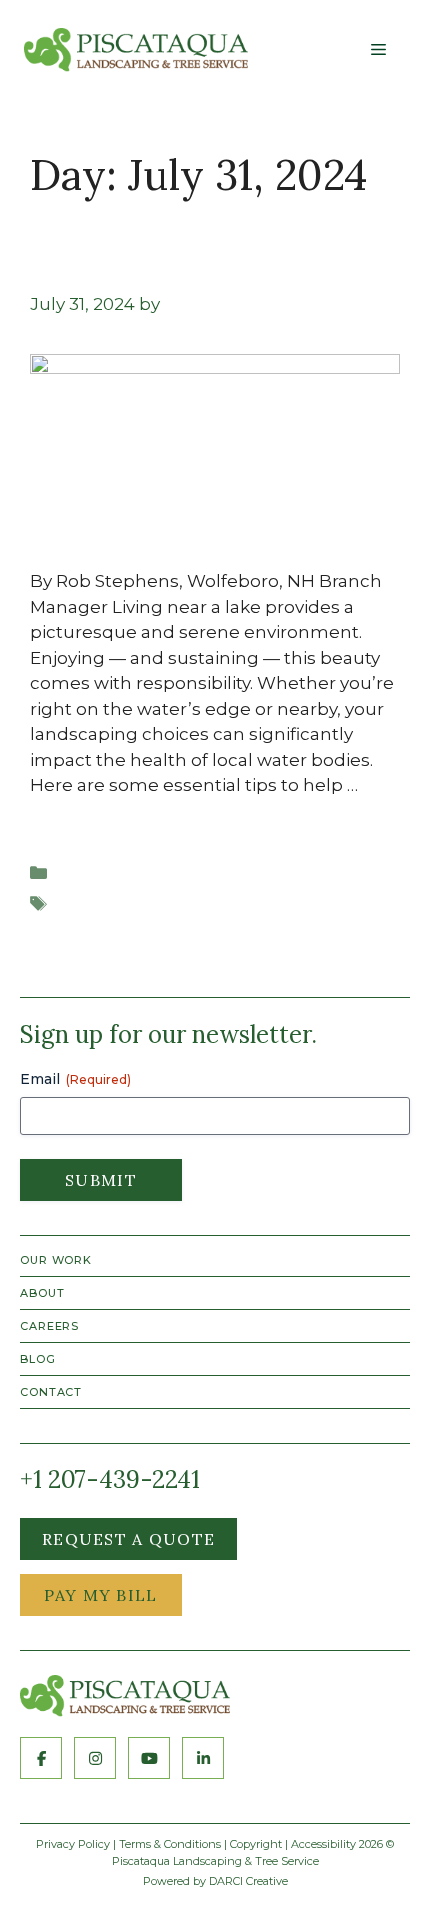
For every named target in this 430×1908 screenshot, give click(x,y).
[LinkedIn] (203, 1758)
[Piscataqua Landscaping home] (125, 1696)
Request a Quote (128, 1539)
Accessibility (323, 1844)
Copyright (256, 1844)
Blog (38, 1359)
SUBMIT (101, 1180)
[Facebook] (41, 1758)
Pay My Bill (100, 1595)
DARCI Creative (248, 1881)
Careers (49, 1326)
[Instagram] (95, 1758)
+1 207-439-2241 (110, 1480)
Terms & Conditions (170, 1844)
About (42, 1293)
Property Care (116, 873)
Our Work (56, 1260)
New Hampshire (128, 904)
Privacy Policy (73, 1844)
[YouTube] (149, 1758)
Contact (51, 1392)
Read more (78, 811)
